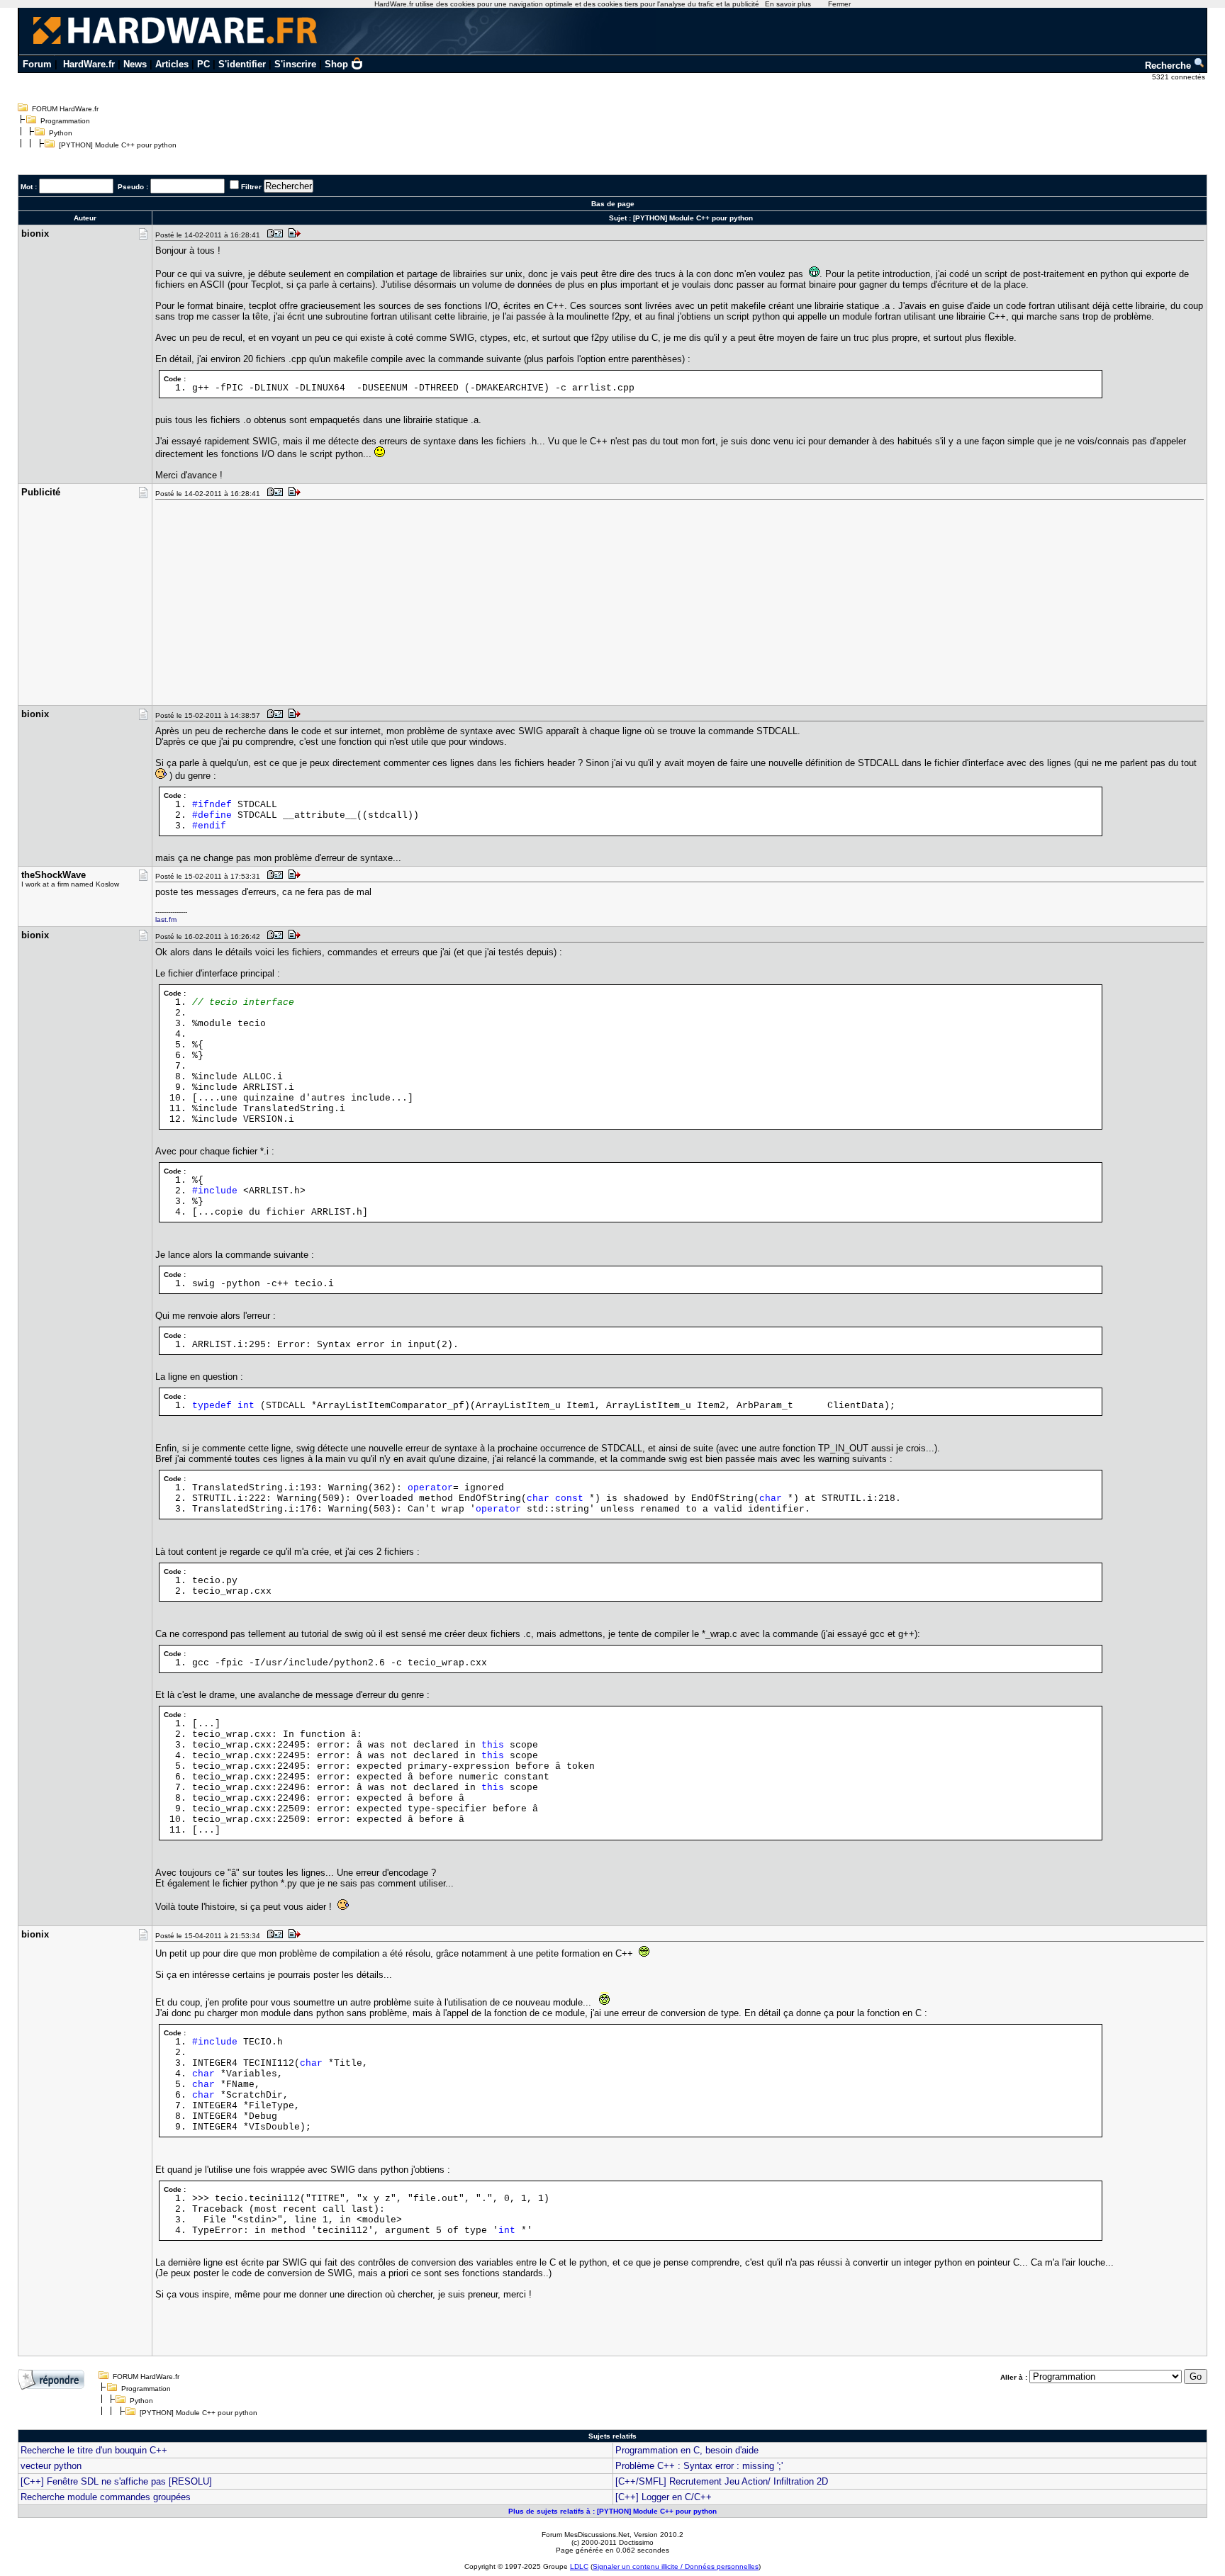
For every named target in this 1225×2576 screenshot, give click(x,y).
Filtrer (251, 187)
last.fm (166, 919)
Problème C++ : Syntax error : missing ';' (699, 2466)
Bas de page (613, 204)
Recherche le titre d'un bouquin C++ (94, 2450)
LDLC (579, 2566)
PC (203, 64)
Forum (37, 64)
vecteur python (51, 2466)
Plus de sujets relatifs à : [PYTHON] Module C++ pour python (612, 2511)
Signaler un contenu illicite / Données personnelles (676, 2566)
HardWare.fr (89, 64)
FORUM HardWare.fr (65, 109)
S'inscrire (295, 64)
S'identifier (242, 64)
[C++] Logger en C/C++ (664, 2497)
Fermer (839, 4)
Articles (172, 64)
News (135, 64)
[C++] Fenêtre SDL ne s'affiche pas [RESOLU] (116, 2481)
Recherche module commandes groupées (106, 2497)
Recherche (1169, 66)
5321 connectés (1180, 77)
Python (61, 133)
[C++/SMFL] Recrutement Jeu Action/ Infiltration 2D (722, 2481)
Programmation (65, 121)
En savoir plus (788, 4)
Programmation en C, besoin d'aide (687, 2450)
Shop (336, 64)
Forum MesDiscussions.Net (586, 2535)
